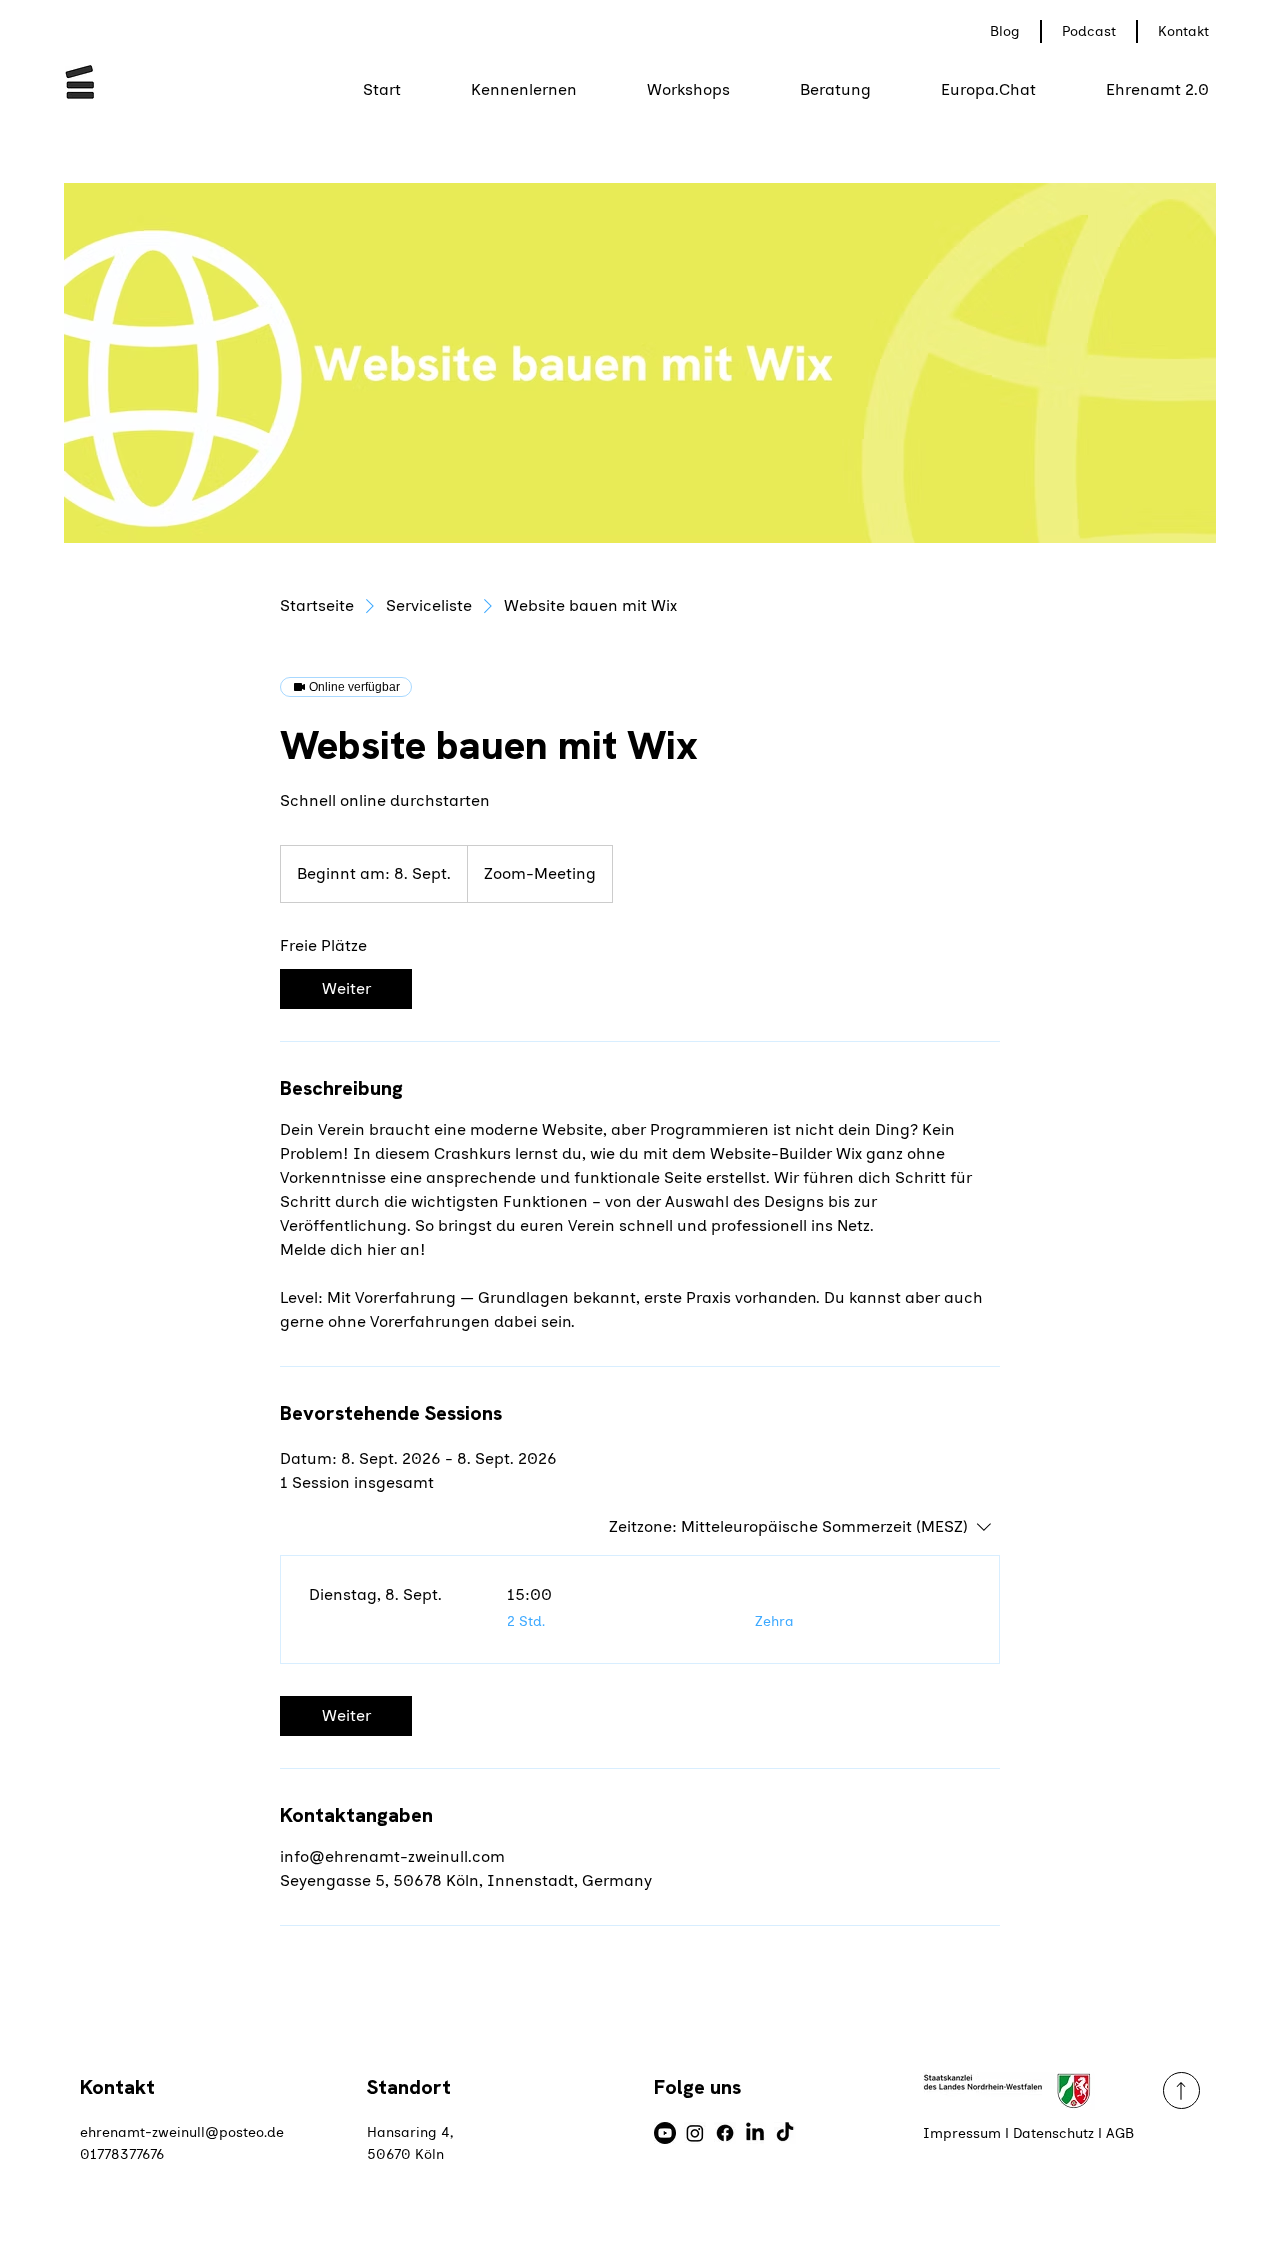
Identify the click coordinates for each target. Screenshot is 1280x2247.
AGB (1120, 2133)
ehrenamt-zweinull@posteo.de (182, 2132)
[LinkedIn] (755, 2133)
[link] (346, 989)
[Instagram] (695, 2133)
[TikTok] (785, 2133)
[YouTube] (665, 2133)
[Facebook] (725, 2133)
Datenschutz (1053, 2133)
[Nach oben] (1181, 2090)
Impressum (962, 2133)
